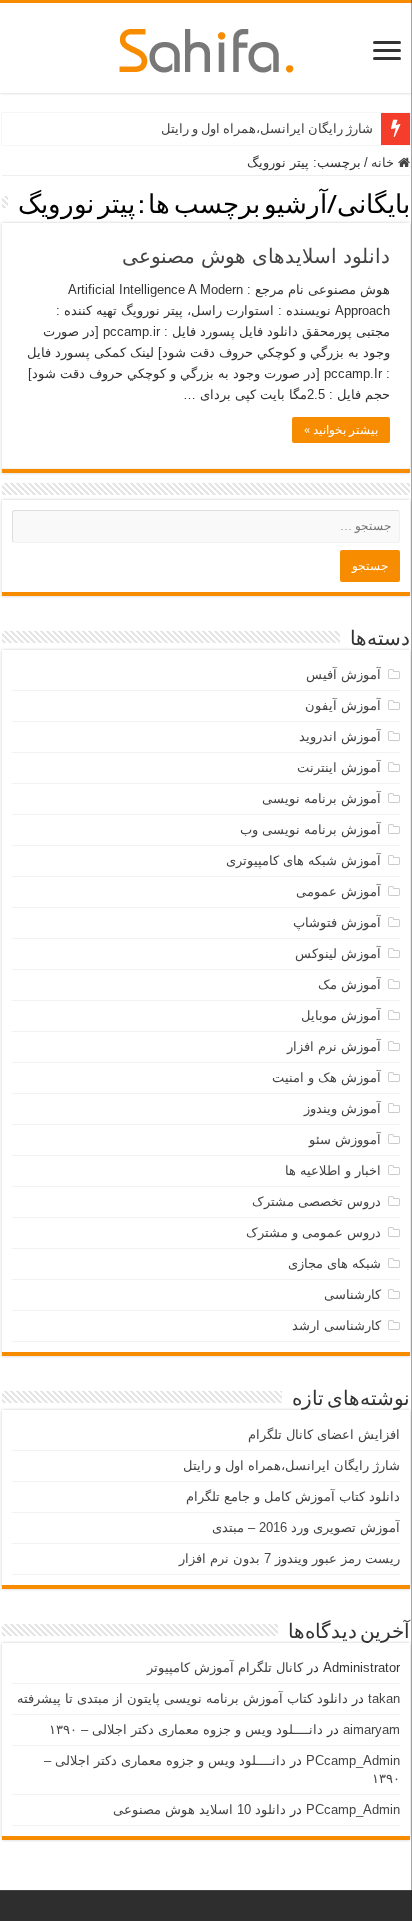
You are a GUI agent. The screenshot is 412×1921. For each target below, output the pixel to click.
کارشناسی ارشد (336, 1325)
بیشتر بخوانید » (341, 430)
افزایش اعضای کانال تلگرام (324, 1434)
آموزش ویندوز (342, 1108)
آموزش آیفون (343, 705)
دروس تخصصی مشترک (316, 1201)
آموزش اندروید (340, 736)
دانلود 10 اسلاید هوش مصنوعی (199, 1809)
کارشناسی (352, 1294)
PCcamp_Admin (353, 1760)
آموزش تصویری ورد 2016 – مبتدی (306, 1527)
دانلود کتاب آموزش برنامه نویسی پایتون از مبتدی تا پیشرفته (182, 1698)
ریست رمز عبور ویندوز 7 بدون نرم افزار (289, 1558)
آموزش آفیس (343, 674)
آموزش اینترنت (339, 767)
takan (384, 1698)
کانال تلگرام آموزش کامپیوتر (225, 1667)
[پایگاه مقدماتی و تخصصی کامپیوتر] (206, 47)
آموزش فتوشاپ (337, 922)
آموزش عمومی (338, 891)
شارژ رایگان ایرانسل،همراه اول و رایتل (267, 128)
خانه (384, 162)
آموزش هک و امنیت (326, 1077)
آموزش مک (349, 984)
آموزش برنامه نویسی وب (310, 829)
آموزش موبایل (341, 1015)
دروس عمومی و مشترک (313, 1232)
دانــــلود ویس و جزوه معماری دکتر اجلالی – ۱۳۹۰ (186, 1729)
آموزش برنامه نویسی (321, 798)
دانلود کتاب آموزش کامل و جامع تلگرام (293, 1496)
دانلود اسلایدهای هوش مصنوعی (256, 256)
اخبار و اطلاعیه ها (333, 1170)
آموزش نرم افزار (334, 1046)
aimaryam (371, 1729)
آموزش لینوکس (338, 953)
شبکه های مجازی (334, 1263)
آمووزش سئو (345, 1139)
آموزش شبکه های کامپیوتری (303, 860)
